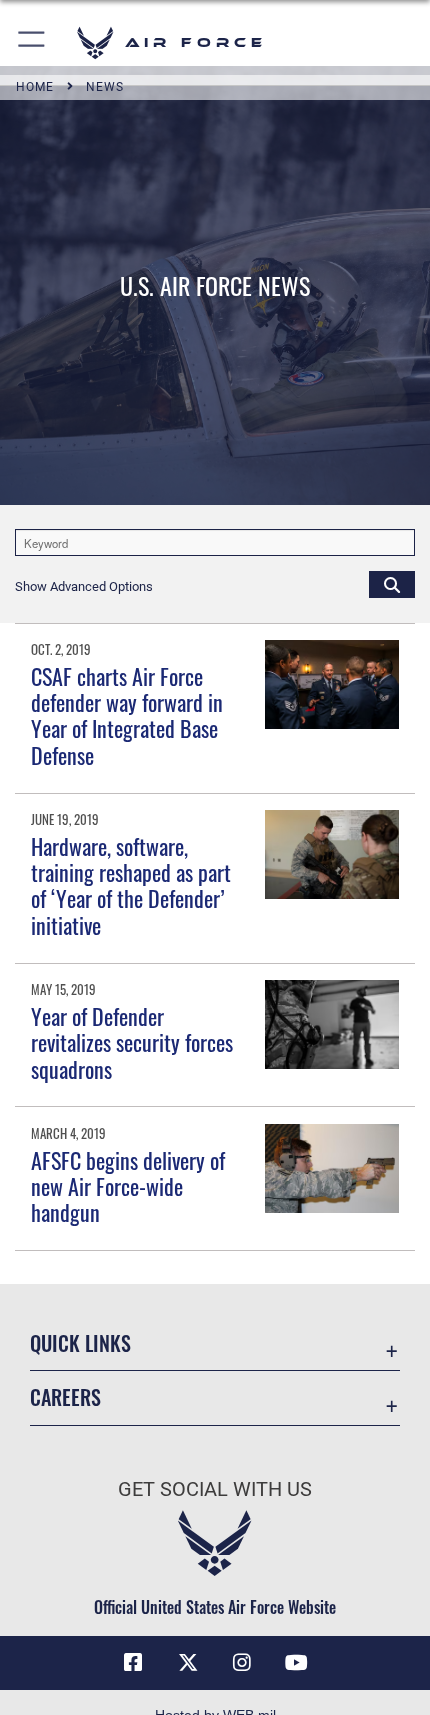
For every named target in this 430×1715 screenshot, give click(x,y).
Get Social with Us (215, 1489)
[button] (32, 42)
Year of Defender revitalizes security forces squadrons (132, 1042)
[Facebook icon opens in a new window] (133, 1663)
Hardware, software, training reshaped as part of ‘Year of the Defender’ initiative (131, 885)
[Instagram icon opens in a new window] (242, 1663)
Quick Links (80, 1343)
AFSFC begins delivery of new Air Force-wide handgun (128, 1186)
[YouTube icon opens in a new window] (297, 1663)
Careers (65, 1397)
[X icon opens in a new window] (188, 1663)
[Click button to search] (392, 584)
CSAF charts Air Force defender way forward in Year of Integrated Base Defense (127, 715)
